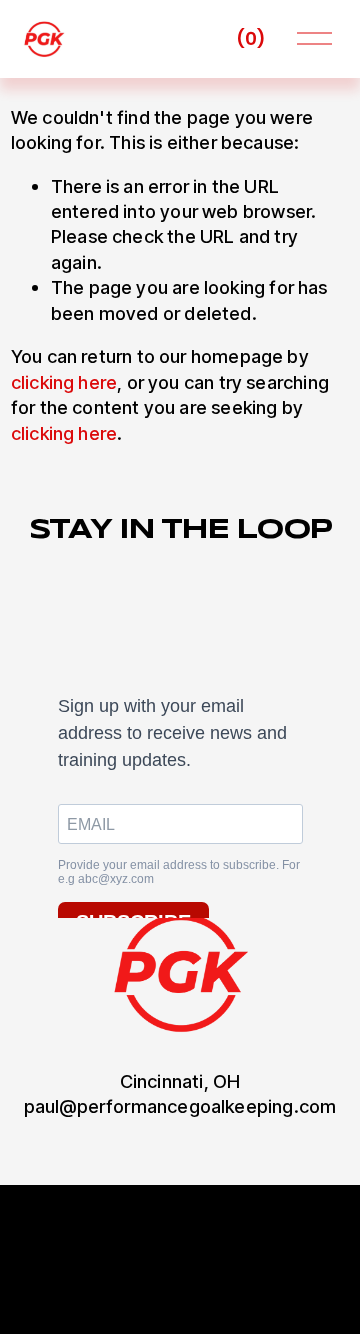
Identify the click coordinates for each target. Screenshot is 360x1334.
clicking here (64, 382)
